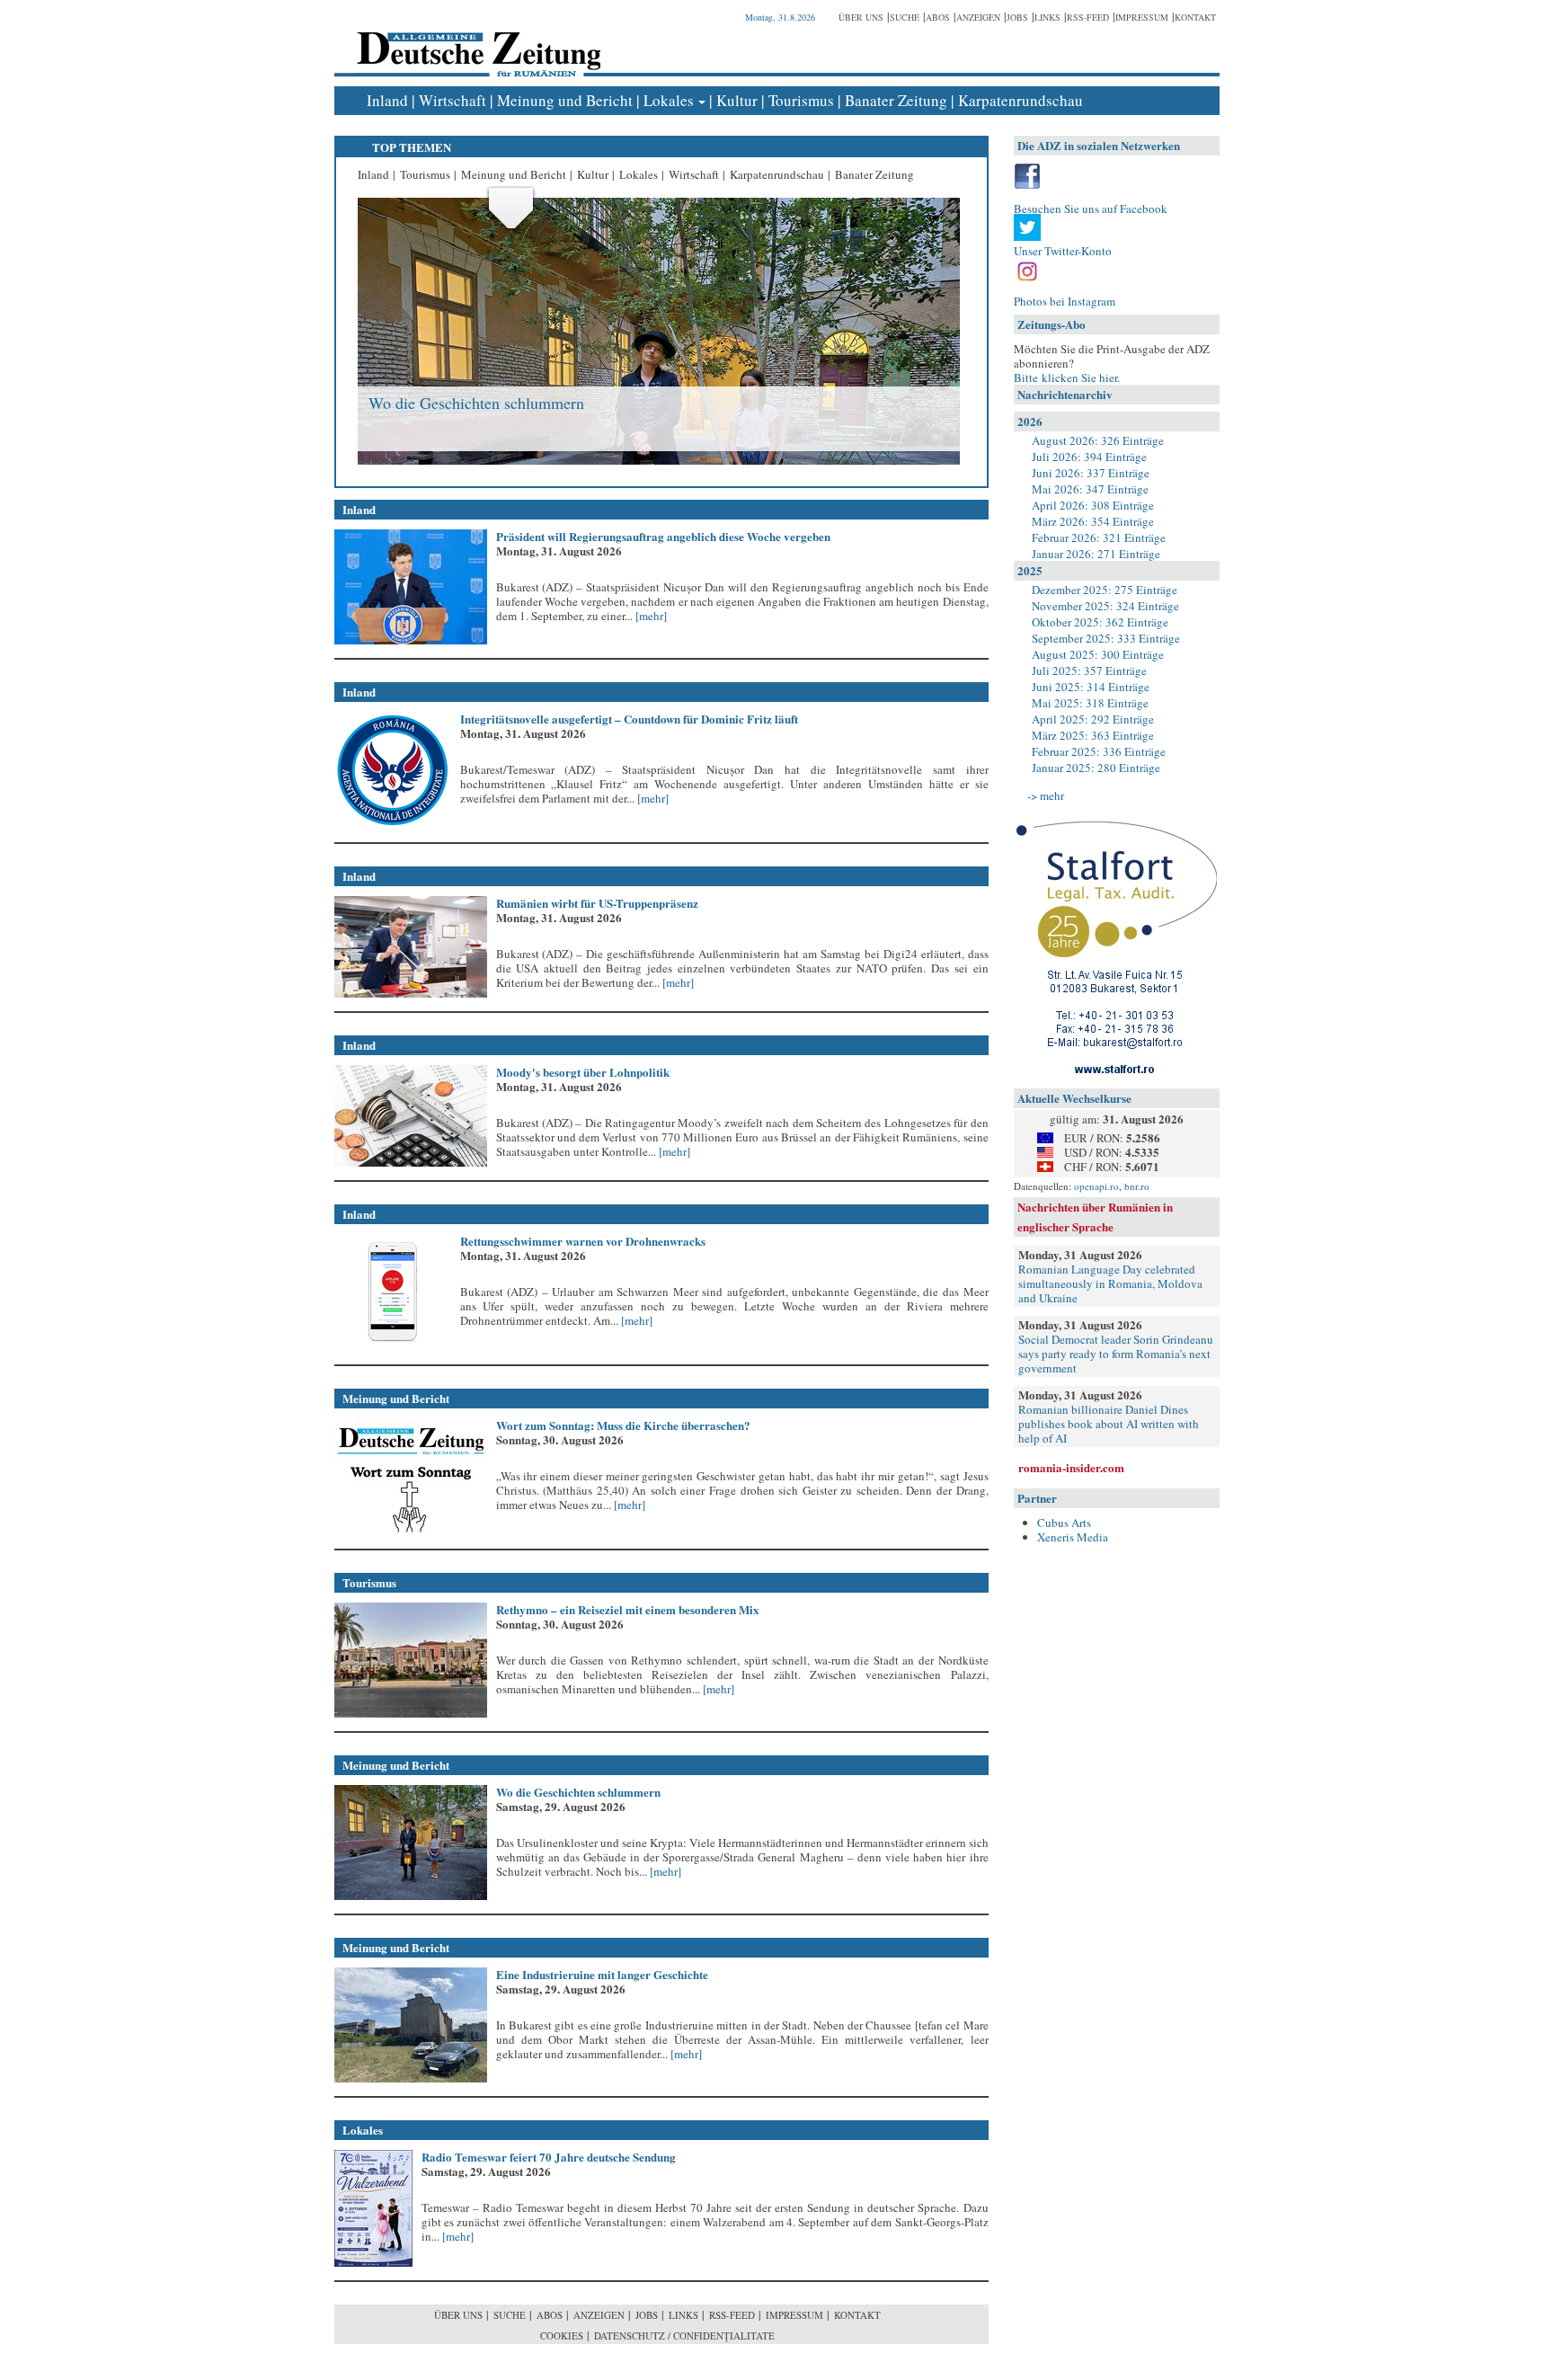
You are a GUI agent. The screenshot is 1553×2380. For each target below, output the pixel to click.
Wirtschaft (453, 100)
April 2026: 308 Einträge (1093, 505)
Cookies (562, 2336)
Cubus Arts (1064, 1523)
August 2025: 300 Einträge (1098, 654)
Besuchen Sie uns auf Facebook (1091, 209)
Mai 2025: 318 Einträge (1090, 703)
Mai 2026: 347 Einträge (1090, 489)
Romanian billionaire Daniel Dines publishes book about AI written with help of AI (1109, 1424)
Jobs (1017, 17)
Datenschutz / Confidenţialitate (684, 2336)
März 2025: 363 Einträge (1093, 735)
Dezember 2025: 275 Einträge (1105, 590)
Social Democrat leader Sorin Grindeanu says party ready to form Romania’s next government (1116, 1354)
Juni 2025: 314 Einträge (1091, 687)
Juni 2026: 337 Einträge (1091, 473)
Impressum (1142, 17)
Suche (905, 17)
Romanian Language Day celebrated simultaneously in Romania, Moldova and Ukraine (1110, 1283)
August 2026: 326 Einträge (1098, 440)
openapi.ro (1096, 1186)
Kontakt (1195, 17)
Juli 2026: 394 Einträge (1089, 457)
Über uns (861, 17)
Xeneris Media (1073, 1537)
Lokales (669, 100)
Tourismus (801, 100)
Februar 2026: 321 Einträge (1099, 537)
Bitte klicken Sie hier (1065, 377)
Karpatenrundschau (1021, 100)
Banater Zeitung (896, 100)
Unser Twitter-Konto (1063, 251)
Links (1047, 17)
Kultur (737, 100)
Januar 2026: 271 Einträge (1096, 554)
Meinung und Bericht (565, 100)
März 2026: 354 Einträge (1093, 521)
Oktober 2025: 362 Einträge (1100, 622)
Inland (387, 100)
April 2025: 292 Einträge (1093, 719)
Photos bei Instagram (1065, 301)
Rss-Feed (1088, 17)
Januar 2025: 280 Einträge (1096, 768)
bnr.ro (1137, 1186)
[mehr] (650, 616)
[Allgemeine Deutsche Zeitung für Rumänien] (476, 41)
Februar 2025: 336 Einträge (1099, 751)
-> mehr (1046, 795)
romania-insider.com (1071, 1467)
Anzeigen (978, 17)
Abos (938, 17)
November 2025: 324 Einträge (1105, 606)
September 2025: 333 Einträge (1106, 638)
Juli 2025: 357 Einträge (1089, 670)
